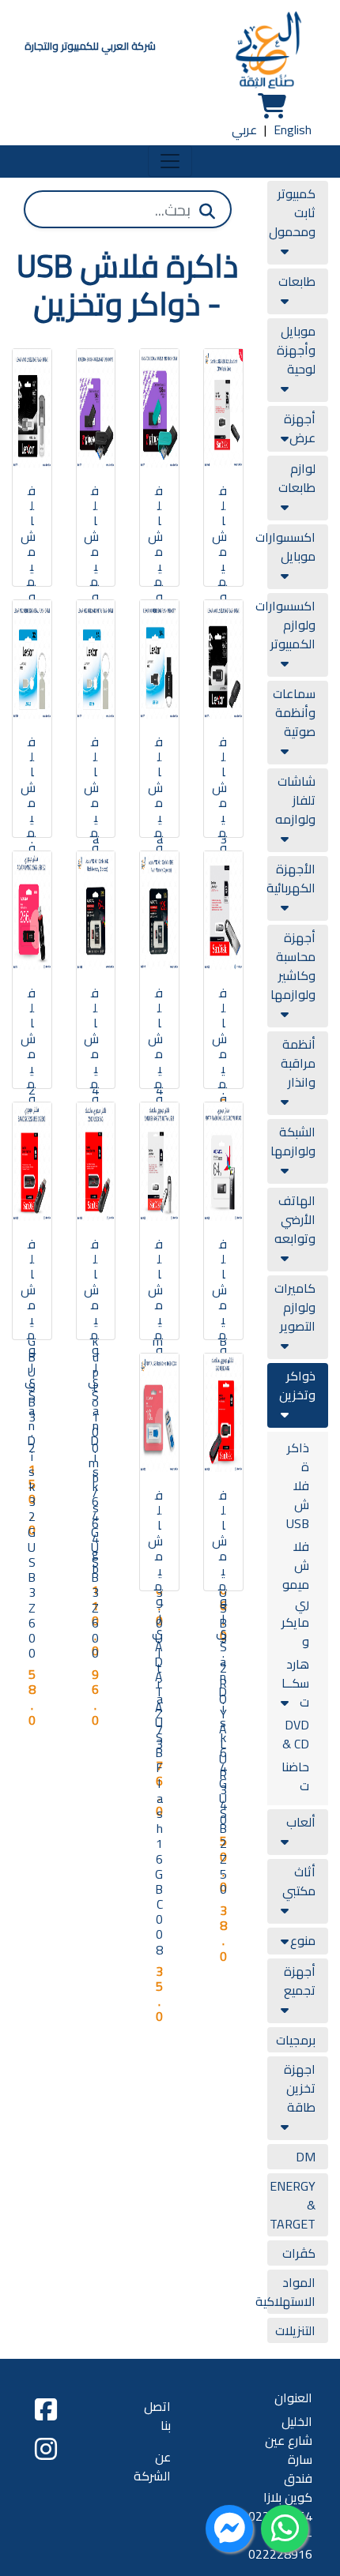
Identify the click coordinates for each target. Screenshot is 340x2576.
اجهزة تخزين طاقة (300, 2088)
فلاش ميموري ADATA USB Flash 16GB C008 (155, 1722)
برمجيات (296, 2040)
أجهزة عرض (300, 428)
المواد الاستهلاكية (285, 2292)
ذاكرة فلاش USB (298, 1485)
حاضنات (295, 1776)
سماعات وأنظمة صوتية (294, 712)
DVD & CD (296, 1734)
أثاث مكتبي (299, 1881)
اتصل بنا (157, 2416)
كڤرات (299, 2253)
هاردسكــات (295, 1683)
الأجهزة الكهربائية (291, 878)
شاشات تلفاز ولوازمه (295, 800)
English (293, 130)
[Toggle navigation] (170, 161)
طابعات (297, 281)
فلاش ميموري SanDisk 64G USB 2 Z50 (219, 1692)
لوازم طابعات (297, 478)
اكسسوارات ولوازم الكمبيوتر (285, 625)
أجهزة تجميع (300, 1981)
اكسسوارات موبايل (285, 546)
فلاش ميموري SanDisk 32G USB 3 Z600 (28, 1448)
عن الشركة (152, 2466)
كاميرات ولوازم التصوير (295, 1307)
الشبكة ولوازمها (293, 1141)
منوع (303, 1940)
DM (306, 2157)
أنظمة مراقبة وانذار (298, 1063)
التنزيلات (295, 2330)
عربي (244, 130)
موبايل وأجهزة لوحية (296, 350)
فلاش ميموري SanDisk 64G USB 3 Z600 (91, 1448)
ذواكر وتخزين (297, 1385)
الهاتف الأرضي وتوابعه (295, 1219)
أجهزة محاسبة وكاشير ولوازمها (293, 966)
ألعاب (301, 1822)
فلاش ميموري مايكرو (295, 1594)
